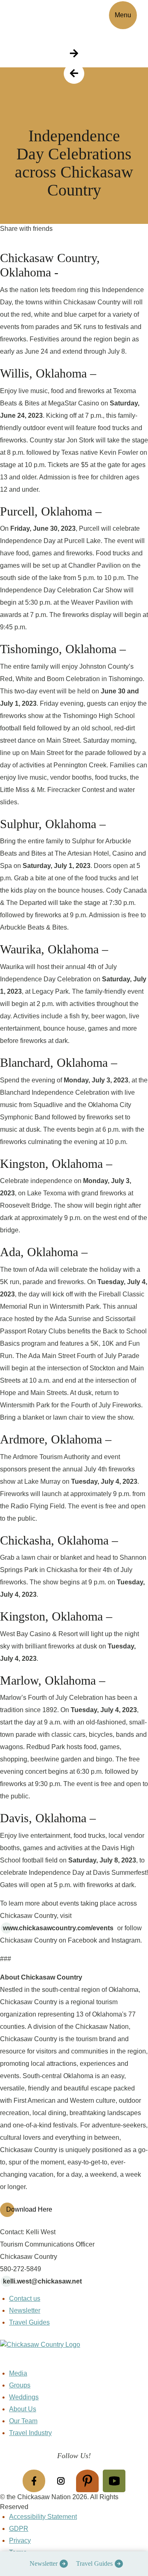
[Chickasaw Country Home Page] (74, 2354)
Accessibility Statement (43, 2517)
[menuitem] (47, 2564)
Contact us (25, 2299)
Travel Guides (94, 2563)
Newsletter (44, 2563)
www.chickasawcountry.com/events (58, 1928)
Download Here (29, 2209)
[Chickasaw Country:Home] (36, 14)
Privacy (20, 2540)
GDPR (19, 2529)
